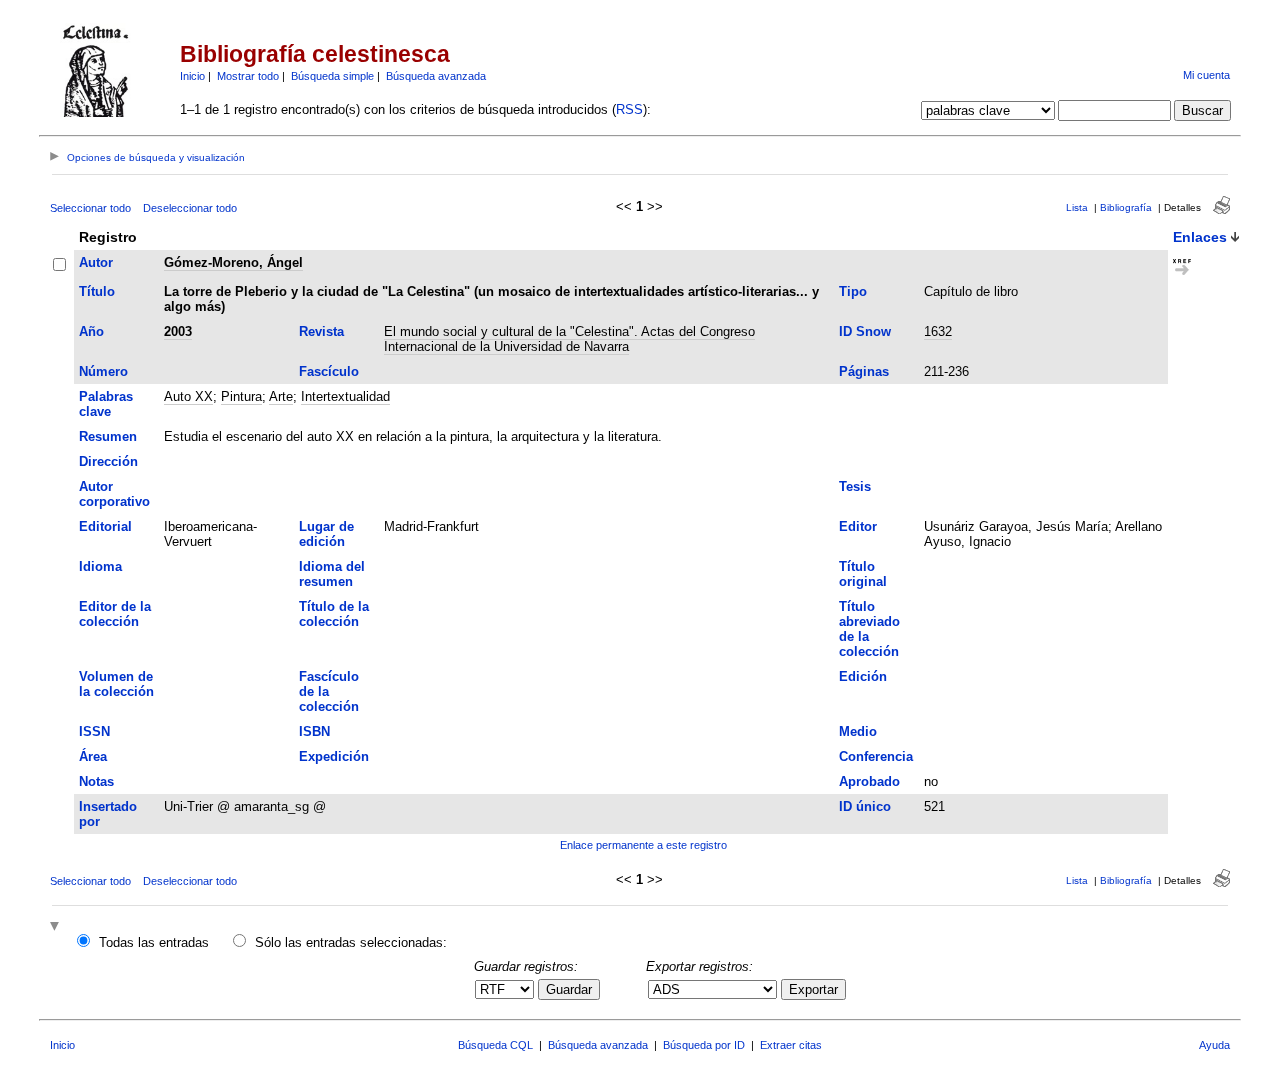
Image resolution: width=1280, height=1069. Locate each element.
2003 (178, 331)
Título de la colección (334, 614)
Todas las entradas (154, 942)
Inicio (192, 76)
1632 (938, 331)
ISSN (94, 731)
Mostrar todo (248, 76)
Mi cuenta (1206, 75)
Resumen (108, 436)
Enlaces (1200, 237)
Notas (96, 781)
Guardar (569, 989)
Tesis (855, 486)
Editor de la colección (115, 614)
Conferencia (876, 756)
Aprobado (869, 781)
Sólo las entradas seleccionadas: (351, 942)
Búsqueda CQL (495, 1045)
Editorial (105, 526)
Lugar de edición (326, 534)
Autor (96, 262)
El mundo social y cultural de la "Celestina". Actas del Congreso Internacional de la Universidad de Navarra (569, 339)
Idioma (100, 566)
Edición (863, 676)
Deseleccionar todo (190, 208)
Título (97, 291)
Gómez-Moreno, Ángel (233, 262)
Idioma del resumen (332, 574)
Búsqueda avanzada (436, 76)
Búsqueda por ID (704, 1045)
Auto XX (188, 396)
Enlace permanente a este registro (643, 845)
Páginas (864, 371)
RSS (629, 109)
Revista (321, 331)
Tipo (853, 291)
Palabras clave (106, 404)
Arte (281, 396)
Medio (858, 731)
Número (103, 371)
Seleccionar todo (90, 208)
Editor (858, 526)
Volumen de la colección (116, 684)
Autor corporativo (114, 494)
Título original (863, 574)
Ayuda (1214, 1045)
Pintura (241, 396)
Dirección (108, 461)
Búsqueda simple (332, 76)
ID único (865, 806)
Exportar (813, 989)
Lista (1077, 207)
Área (93, 756)
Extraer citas (791, 1045)
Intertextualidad (345, 396)
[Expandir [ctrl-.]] (57, 927)
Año (91, 331)
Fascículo (329, 371)
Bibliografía (1126, 207)
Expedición (334, 756)
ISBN (314, 731)
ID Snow (865, 331)
